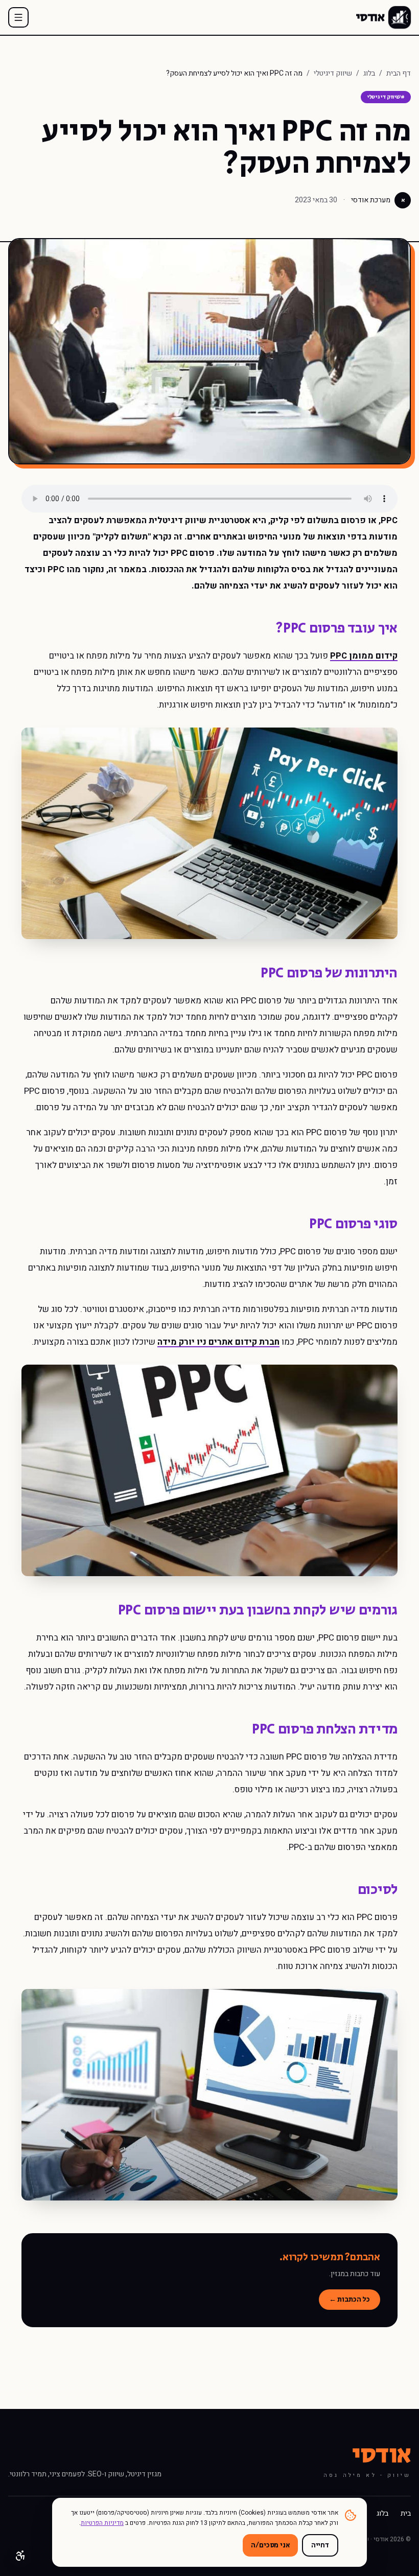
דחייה (320, 2545)
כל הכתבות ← (350, 2300)
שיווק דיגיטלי (333, 74)
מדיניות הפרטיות (102, 2523)
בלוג (369, 74)
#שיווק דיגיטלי (386, 97)
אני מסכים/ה (270, 2545)
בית (406, 2514)
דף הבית (399, 74)
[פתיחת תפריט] (18, 17)
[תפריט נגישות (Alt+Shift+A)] (20, 2556)
